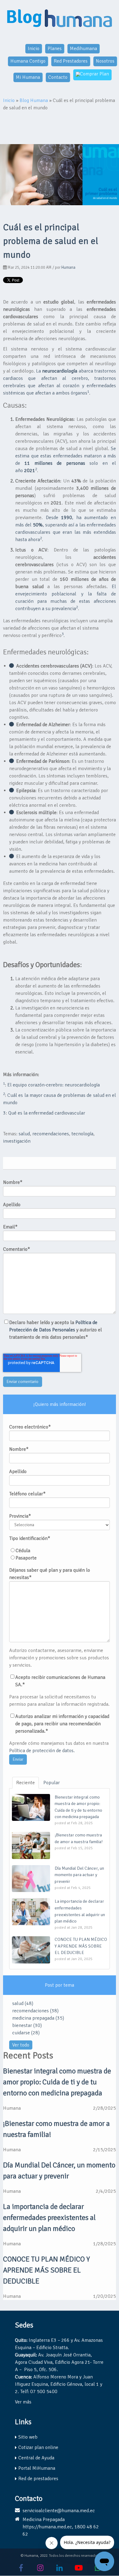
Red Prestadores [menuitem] (71, 61)
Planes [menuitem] (55, 49)
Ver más (23, 2402)
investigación (17, 1141)
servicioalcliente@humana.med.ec (59, 2511)
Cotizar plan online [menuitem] (38, 2447)
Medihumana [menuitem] (83, 49)
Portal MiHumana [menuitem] (37, 2468)
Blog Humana (34, 100)
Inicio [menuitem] (34, 49)
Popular (52, 1783)
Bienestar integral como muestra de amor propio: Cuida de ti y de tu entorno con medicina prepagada (57, 2082)
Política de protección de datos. (42, 1751)
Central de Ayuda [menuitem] (36, 2458)
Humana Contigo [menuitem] (28, 61)
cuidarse (26, 2033)
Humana (68, 267)
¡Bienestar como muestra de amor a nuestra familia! (56, 2129)
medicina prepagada (38, 2018)
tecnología (82, 1134)
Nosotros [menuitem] (105, 61)
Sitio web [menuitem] (28, 2437)
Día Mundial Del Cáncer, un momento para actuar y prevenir (59, 2170)
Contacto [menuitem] (58, 77)
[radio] (60, 1551)
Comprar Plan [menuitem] (94, 74)
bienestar (27, 2025)
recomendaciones (51, 1134)
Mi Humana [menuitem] (28, 77)
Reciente (25, 1783)
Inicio (9, 100)
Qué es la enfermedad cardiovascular (47, 1113)
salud (24, 1134)
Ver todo (21, 2045)
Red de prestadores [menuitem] (38, 2479)
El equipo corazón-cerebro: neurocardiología (54, 1085)
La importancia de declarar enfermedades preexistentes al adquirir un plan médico (49, 2218)
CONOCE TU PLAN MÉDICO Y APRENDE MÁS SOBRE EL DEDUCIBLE (47, 2270)
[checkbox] (60, 1554)
